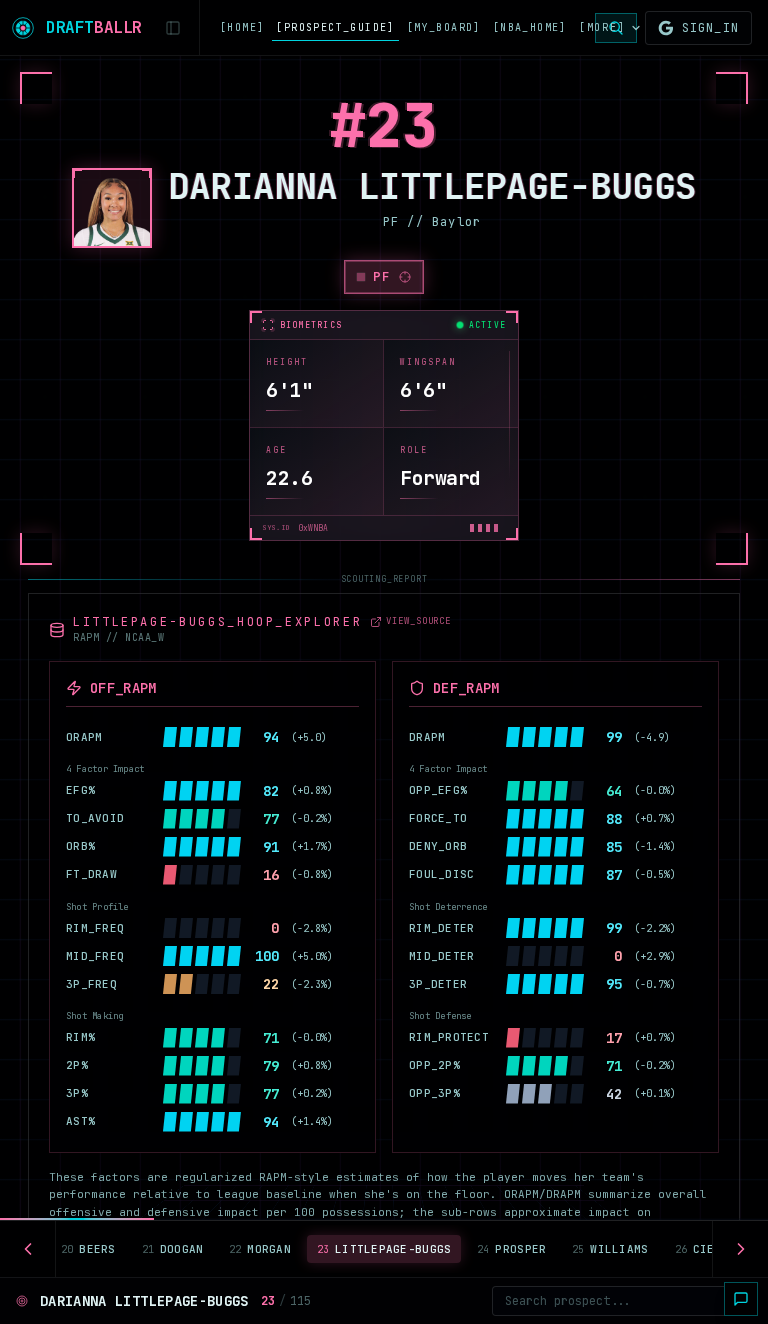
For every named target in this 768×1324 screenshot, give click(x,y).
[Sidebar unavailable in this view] (173, 28)
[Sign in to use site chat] (741, 1299)
